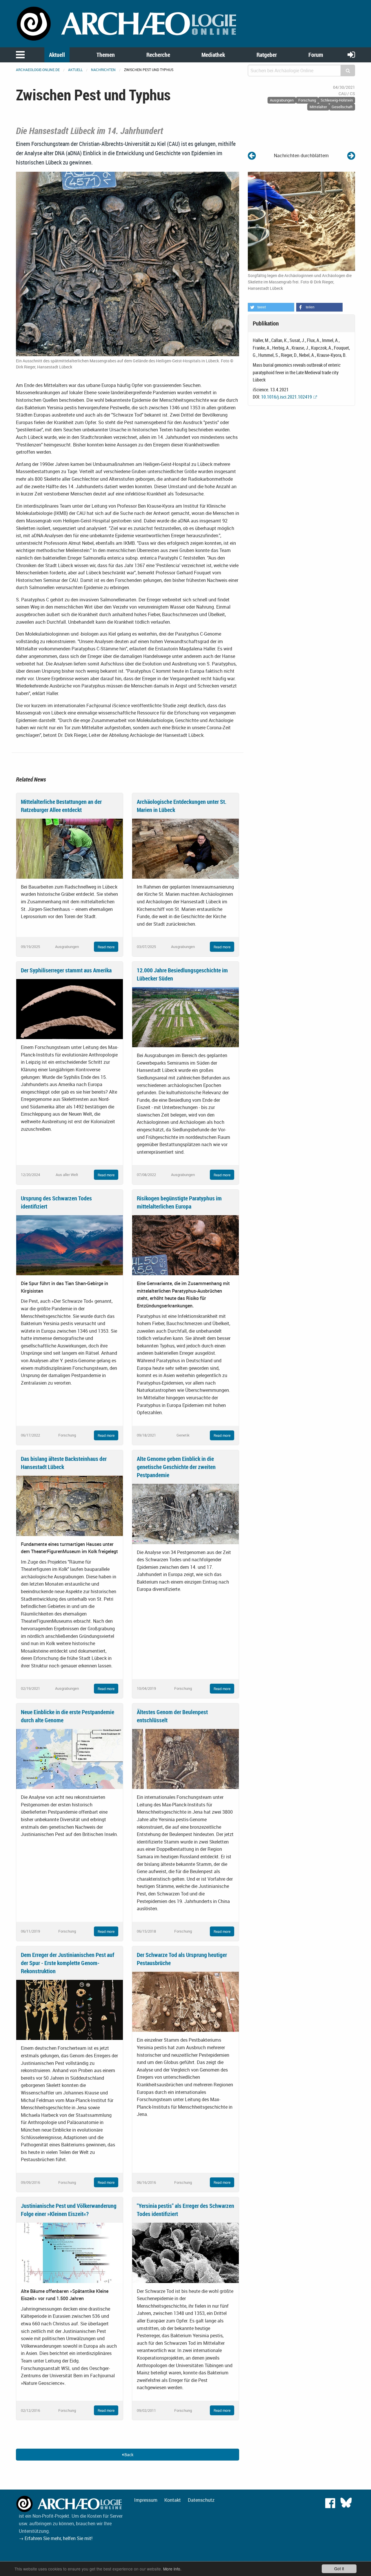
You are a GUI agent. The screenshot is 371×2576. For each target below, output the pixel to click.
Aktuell (57, 55)
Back (128, 2455)
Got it (339, 2568)
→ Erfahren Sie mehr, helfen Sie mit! (56, 2538)
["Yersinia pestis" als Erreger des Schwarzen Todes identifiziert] (185, 2252)
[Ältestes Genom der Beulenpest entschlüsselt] (185, 1759)
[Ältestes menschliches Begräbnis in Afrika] (351, 155)
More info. (172, 2569)
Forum (316, 55)
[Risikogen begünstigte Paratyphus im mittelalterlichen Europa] (185, 1245)
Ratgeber (267, 55)
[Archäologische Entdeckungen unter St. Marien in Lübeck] (185, 848)
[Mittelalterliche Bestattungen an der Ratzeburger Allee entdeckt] (70, 848)
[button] (271, 307)
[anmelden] (351, 54)
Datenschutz (201, 2500)
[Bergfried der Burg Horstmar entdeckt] (252, 155)
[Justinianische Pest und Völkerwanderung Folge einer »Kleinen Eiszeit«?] (70, 2252)
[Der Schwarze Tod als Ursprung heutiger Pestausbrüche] (185, 2001)
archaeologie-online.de (38, 70)
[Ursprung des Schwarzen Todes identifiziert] (70, 1245)
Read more (106, 947)
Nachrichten (103, 70)
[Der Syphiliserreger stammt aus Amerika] (70, 1009)
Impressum (146, 2500)
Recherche (158, 55)
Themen (106, 55)
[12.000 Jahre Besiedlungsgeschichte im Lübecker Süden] (185, 1017)
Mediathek (213, 55)
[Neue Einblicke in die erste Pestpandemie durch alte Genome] (70, 1759)
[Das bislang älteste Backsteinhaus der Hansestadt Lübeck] (70, 1505)
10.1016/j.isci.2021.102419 (287, 397)
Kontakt (173, 2500)
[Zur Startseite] (128, 23)
